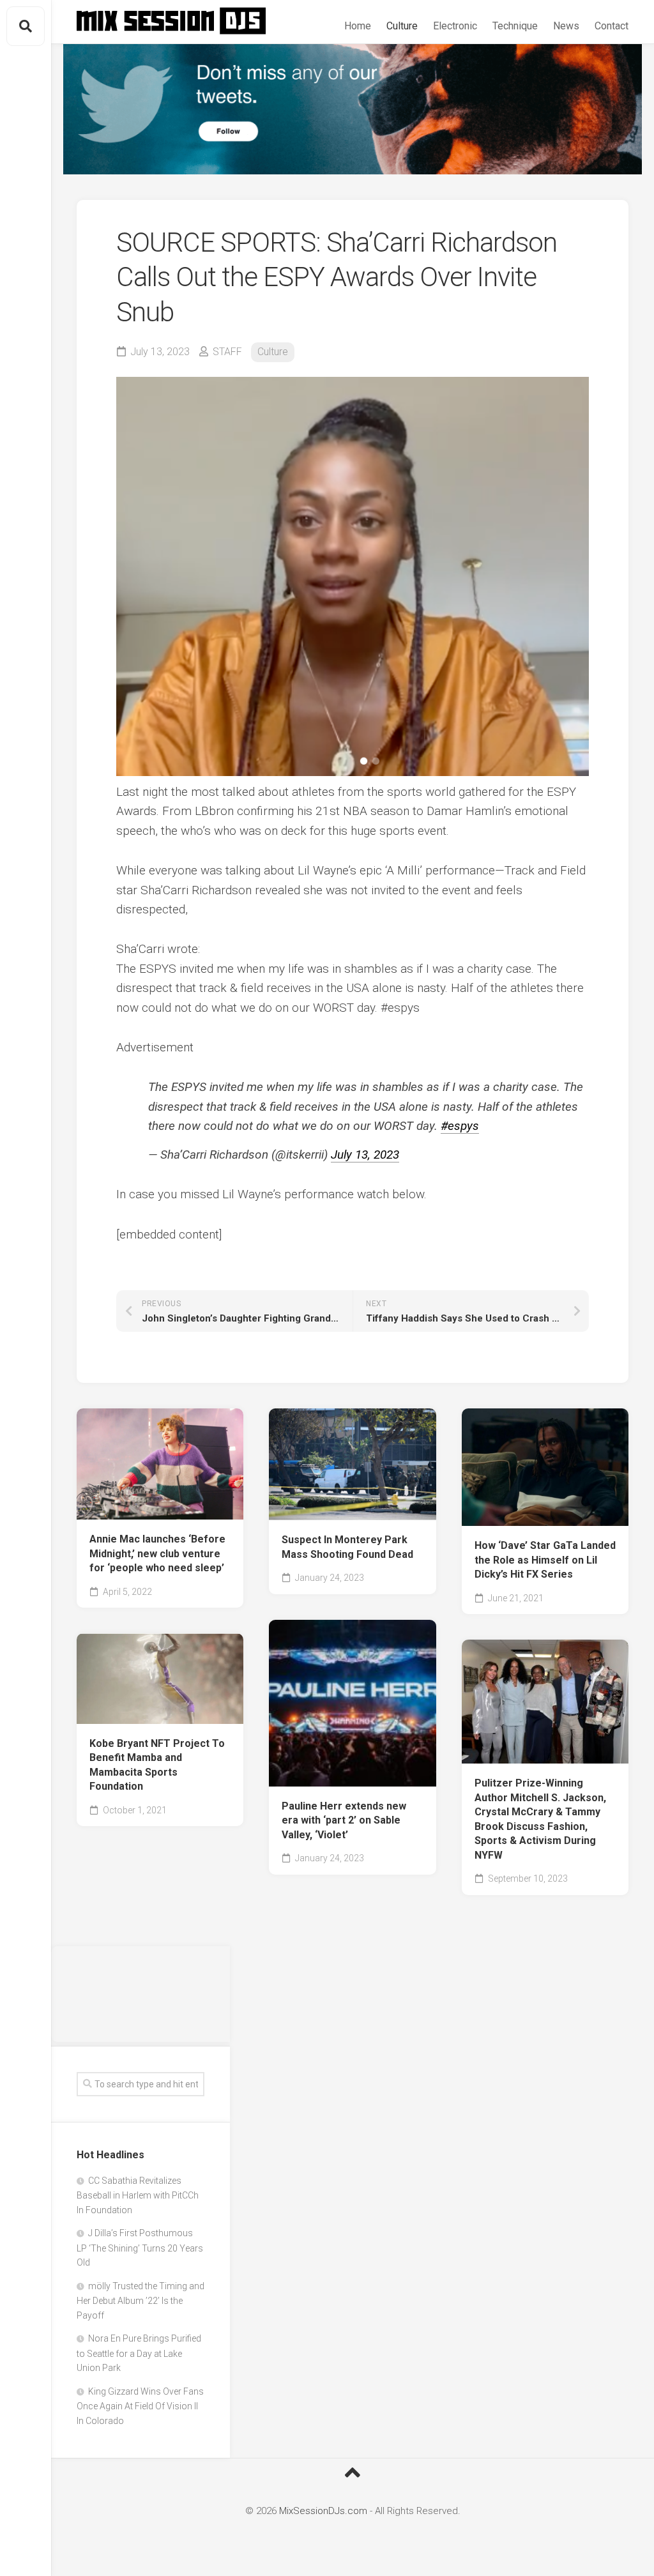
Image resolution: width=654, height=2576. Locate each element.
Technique (515, 26)
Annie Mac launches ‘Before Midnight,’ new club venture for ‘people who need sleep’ (157, 1553)
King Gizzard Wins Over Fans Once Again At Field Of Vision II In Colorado (140, 2406)
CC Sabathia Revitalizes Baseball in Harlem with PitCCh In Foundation (138, 2195)
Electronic (455, 26)
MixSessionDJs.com (323, 2511)
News (566, 26)
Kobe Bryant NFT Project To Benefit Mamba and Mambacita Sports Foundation (157, 1765)
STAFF (227, 352)
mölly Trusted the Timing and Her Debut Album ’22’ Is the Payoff (141, 2301)
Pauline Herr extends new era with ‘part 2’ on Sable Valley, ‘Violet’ (344, 1820)
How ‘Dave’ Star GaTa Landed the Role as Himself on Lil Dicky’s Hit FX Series (545, 1560)
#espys (460, 1126)
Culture (402, 26)
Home (358, 26)
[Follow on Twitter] (353, 109)
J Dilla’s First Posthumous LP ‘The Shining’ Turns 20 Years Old (140, 2248)
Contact (612, 26)
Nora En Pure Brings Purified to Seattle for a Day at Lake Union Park (139, 2353)
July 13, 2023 (365, 1155)
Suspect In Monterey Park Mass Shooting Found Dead (347, 1547)
